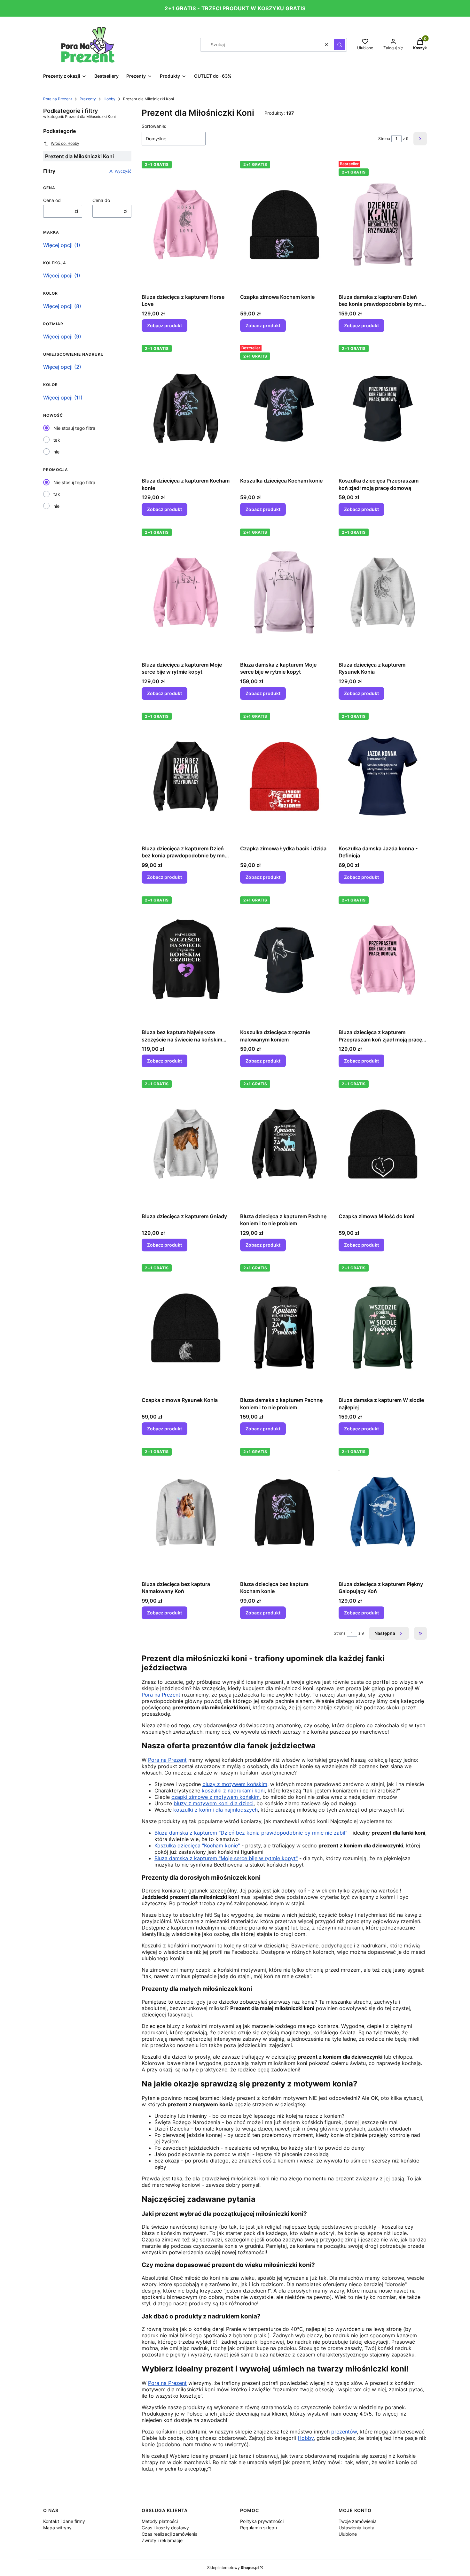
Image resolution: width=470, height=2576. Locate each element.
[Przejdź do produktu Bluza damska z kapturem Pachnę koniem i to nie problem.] (284, 1328)
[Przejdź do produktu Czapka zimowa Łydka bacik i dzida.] (284, 776)
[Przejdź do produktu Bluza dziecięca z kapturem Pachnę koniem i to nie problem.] (284, 1144)
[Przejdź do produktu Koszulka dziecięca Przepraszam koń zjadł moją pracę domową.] (383, 408)
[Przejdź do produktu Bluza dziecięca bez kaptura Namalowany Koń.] (186, 1512)
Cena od (52, 200)
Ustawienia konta (356, 2528)
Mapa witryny (57, 2528)
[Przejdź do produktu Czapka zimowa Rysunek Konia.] (186, 1328)
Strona (384, 139)
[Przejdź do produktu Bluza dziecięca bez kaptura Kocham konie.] (284, 1512)
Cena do (101, 200)
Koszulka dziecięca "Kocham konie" (197, 1845)
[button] (340, 45)
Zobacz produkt (164, 325)
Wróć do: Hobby (65, 143)
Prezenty (88, 99)
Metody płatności (160, 2521)
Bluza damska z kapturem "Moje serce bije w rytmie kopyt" (226, 1858)
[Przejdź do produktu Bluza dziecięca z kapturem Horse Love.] (186, 224)
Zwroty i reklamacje (162, 2540)
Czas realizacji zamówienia (170, 2534)
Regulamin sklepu (258, 2528)
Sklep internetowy (233, 2568)
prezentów (344, 2432)
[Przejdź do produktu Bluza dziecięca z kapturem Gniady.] (186, 1144)
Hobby (110, 99)
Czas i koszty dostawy (165, 2528)
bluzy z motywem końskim (235, 1784)
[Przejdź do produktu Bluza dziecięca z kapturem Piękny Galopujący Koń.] (383, 1512)
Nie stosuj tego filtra (74, 428)
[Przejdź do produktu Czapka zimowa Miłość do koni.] (383, 1144)
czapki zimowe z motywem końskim (215, 1797)
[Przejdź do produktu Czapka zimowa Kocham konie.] (284, 224)
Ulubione (348, 2534)
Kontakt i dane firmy (64, 2521)
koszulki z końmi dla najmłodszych (215, 1810)
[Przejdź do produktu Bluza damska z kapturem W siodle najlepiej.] (383, 1328)
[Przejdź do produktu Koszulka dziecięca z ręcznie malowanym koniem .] (284, 960)
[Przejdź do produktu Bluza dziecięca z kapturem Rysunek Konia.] (383, 592)
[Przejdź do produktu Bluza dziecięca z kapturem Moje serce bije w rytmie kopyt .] (186, 592)
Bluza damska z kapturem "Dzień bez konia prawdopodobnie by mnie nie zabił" (251, 1833)
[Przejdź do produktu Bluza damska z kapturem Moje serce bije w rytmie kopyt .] (284, 592)
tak (57, 440)
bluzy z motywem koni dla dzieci (214, 1803)
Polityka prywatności (262, 2521)
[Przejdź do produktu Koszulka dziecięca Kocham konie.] (284, 408)
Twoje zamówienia (358, 2521)
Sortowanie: (154, 126)
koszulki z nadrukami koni (233, 1791)
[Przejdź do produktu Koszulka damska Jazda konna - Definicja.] (383, 776)
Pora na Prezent (58, 99)
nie (56, 452)
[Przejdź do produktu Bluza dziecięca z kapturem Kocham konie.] (186, 408)
